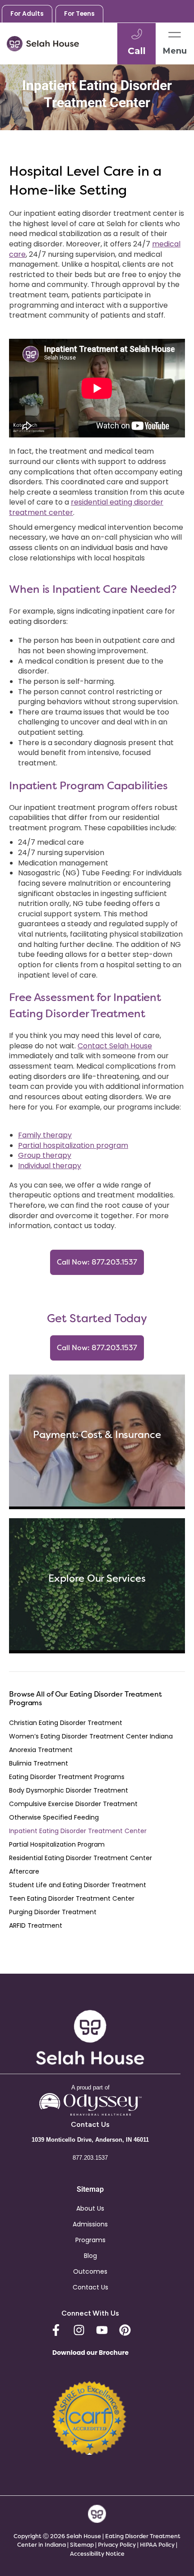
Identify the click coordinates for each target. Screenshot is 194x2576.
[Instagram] (79, 2330)
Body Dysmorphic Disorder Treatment (69, 1790)
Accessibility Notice (97, 2554)
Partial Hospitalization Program (57, 1844)
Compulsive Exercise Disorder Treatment (73, 1804)
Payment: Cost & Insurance (97, 1435)
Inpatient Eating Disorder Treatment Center (78, 1831)
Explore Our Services (97, 1578)
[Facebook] (56, 2330)
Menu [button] (175, 51)
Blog (90, 2256)
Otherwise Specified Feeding (54, 1817)
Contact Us (90, 2287)
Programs (90, 2240)
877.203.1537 (90, 2158)
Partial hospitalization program (73, 1145)
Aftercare (24, 1871)
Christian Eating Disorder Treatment (66, 1723)
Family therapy (45, 1135)
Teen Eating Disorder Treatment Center (72, 1898)
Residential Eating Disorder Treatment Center (81, 1858)
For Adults (27, 14)
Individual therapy (50, 1166)
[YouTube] (102, 2330)
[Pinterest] (125, 2330)
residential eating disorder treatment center (86, 507)
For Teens (79, 14)
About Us (90, 2208)
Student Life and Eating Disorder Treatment (78, 1885)
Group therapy (45, 1155)
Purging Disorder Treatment (53, 1912)
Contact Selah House (115, 1046)
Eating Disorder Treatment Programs (67, 1777)
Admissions (90, 2224)
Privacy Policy (118, 2545)
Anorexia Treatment (41, 1750)
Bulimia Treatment (39, 1763)
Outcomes (90, 2271)
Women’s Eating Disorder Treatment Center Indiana (91, 1736)
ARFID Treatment (36, 1925)
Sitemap (82, 2545)
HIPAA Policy (157, 2545)
